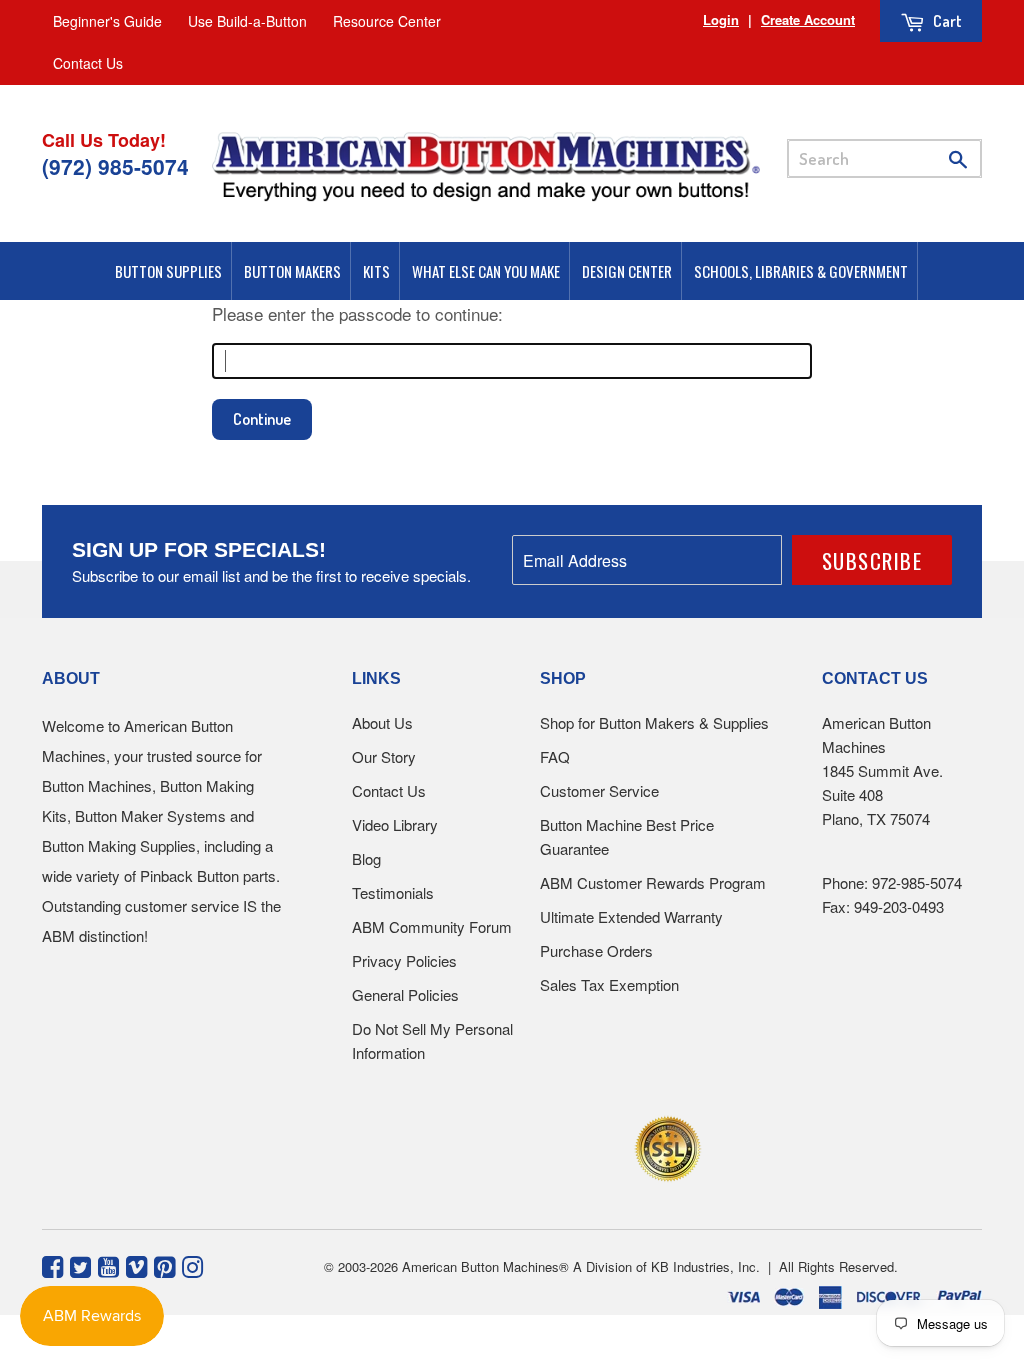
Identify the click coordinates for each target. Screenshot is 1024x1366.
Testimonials (393, 892)
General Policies (405, 994)
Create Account (808, 19)
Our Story (384, 756)
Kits (376, 271)
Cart (946, 21)
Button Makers (292, 271)
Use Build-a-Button (247, 21)
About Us (382, 722)
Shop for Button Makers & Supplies (654, 722)
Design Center (627, 271)
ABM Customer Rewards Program (653, 882)
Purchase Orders (596, 950)
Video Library (395, 824)
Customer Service (599, 790)
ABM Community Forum (432, 926)
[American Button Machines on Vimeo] (136, 1265)
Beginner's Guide (107, 21)
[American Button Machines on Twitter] (80, 1265)
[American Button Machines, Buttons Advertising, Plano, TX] (468, 1145)
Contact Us (88, 63)
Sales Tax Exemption (609, 984)
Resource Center (387, 21)
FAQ (555, 756)
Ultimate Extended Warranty (631, 916)
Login (721, 19)
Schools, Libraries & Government (801, 271)
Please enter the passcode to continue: (357, 313)
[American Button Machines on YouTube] (108, 1265)
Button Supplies (168, 271)
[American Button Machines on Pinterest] (164, 1265)
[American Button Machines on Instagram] (192, 1265)
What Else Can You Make (486, 271)
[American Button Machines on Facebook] (52, 1265)
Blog (366, 858)
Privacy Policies (404, 960)
